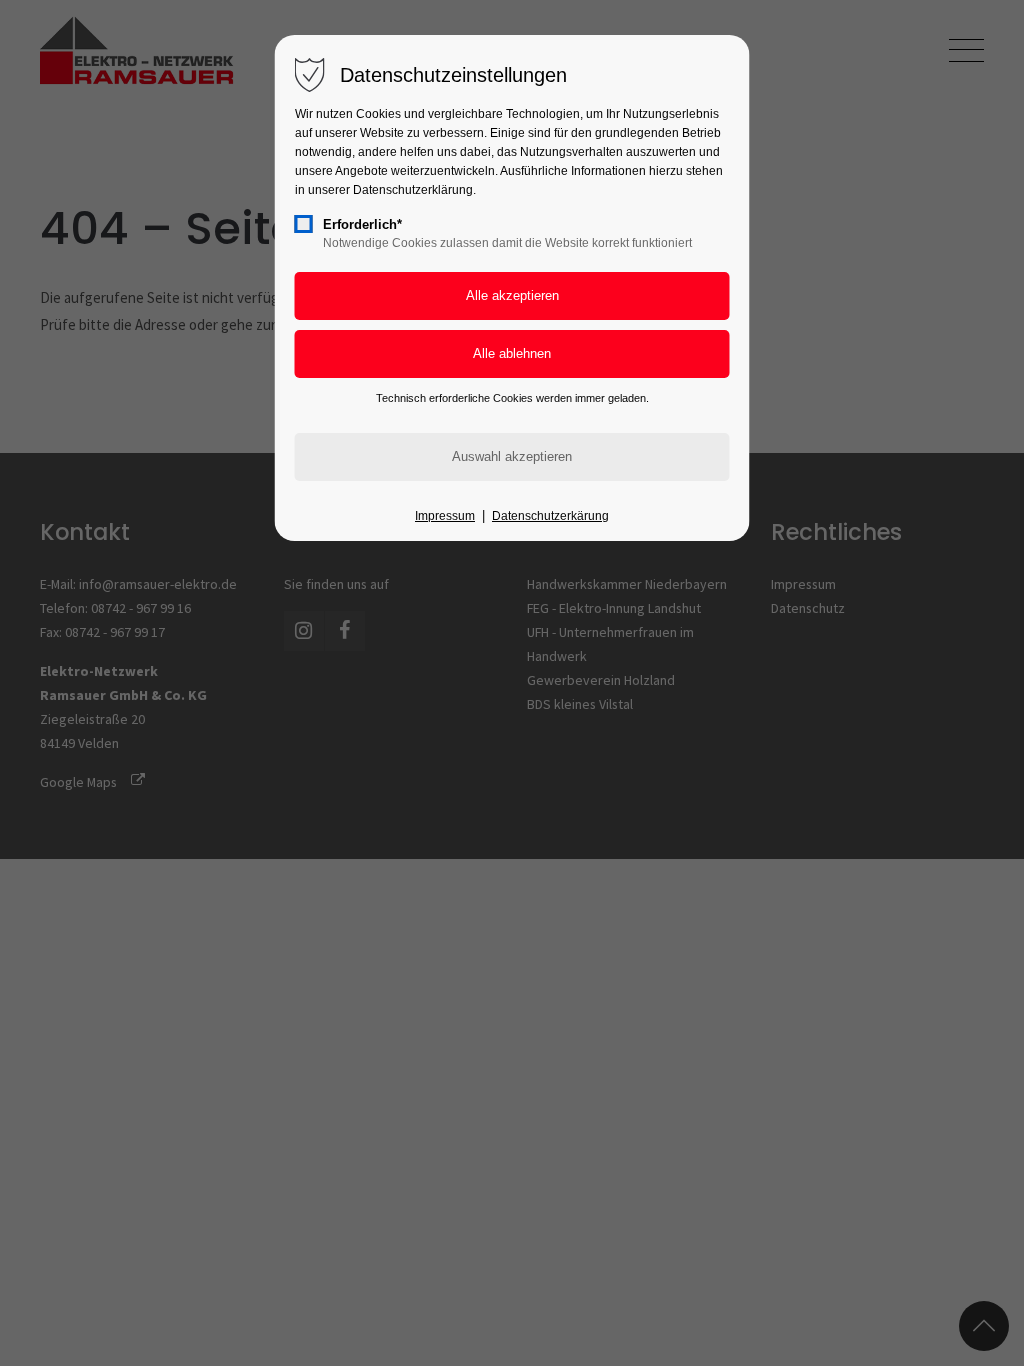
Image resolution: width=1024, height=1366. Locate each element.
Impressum (445, 516)
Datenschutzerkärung (550, 516)
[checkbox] (304, 224)
